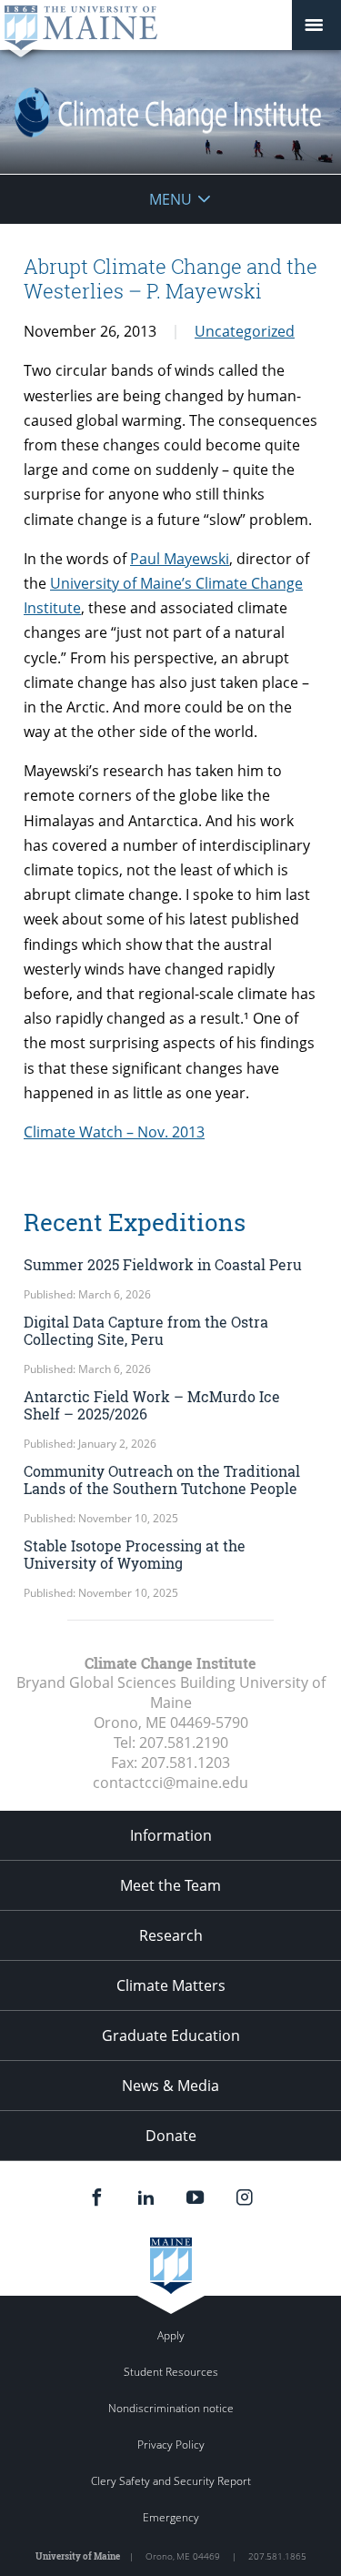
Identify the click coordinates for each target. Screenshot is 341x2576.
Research (171, 1935)
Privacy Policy (171, 2445)
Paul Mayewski (180, 559)
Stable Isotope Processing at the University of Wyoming (135, 1554)
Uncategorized (245, 331)
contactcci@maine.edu (170, 1783)
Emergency (171, 2517)
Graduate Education (171, 2036)
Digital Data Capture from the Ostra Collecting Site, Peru (146, 1330)
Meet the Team (170, 1885)
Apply (171, 2335)
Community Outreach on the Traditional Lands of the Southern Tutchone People (162, 1480)
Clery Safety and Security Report (171, 2481)
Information (171, 1835)
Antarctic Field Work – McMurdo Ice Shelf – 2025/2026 (152, 1405)
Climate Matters (171, 1985)
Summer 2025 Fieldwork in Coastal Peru (163, 1264)
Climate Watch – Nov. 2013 (114, 1132)
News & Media (170, 2086)
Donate (171, 2136)
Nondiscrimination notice (171, 2408)
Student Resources (171, 2372)
